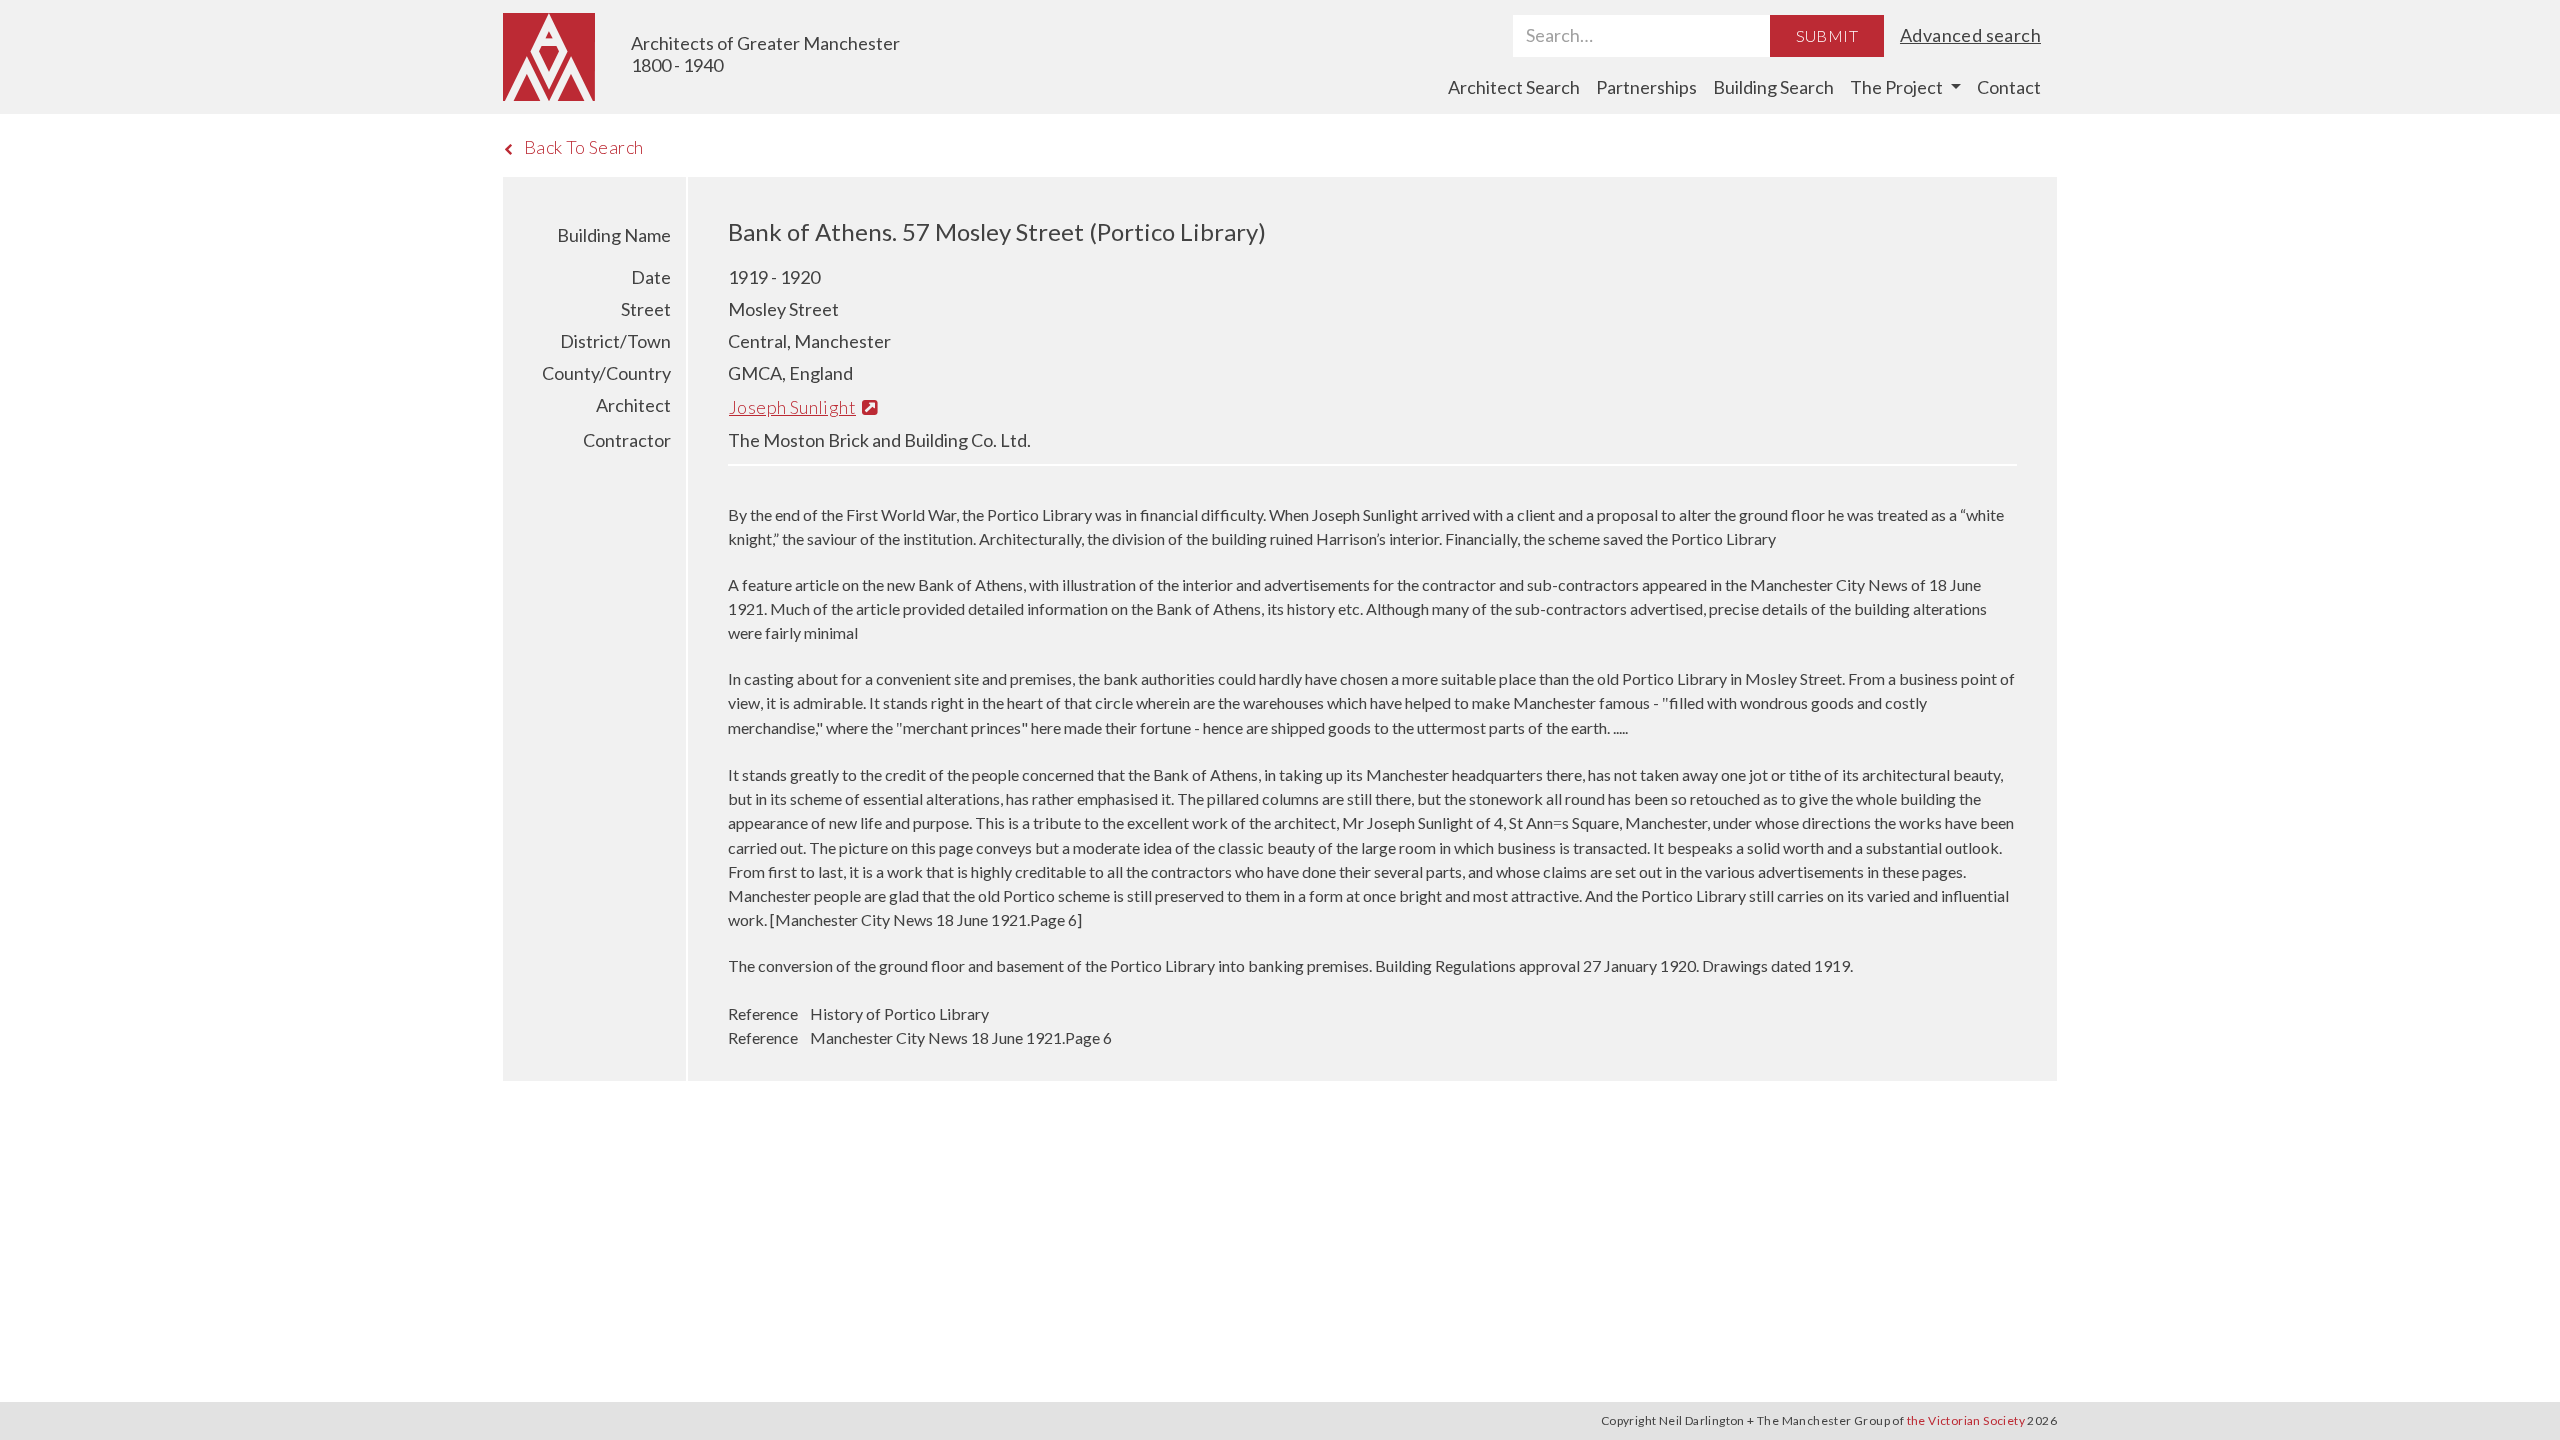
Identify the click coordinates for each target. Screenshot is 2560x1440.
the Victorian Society (1966, 1420)
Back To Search (584, 147)
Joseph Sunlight (792, 407)
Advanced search (1970, 35)
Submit (1827, 35)
